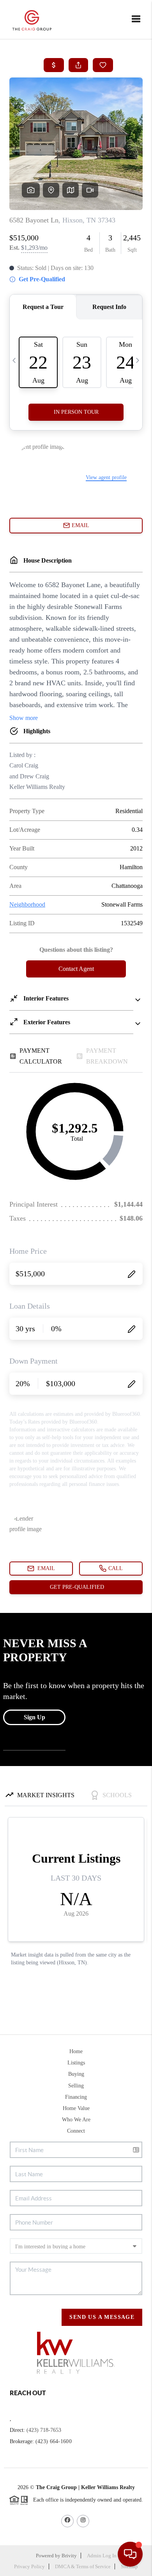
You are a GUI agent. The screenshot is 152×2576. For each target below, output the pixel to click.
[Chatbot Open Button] (130, 2554)
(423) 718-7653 (44, 2430)
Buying (76, 2074)
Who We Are (76, 2120)
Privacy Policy (29, 2566)
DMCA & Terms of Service (83, 2566)
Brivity (69, 2556)
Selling (76, 2086)
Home (76, 2051)
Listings (76, 2063)
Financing (76, 2097)
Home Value (76, 2108)
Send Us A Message (102, 2317)
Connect (76, 2131)
